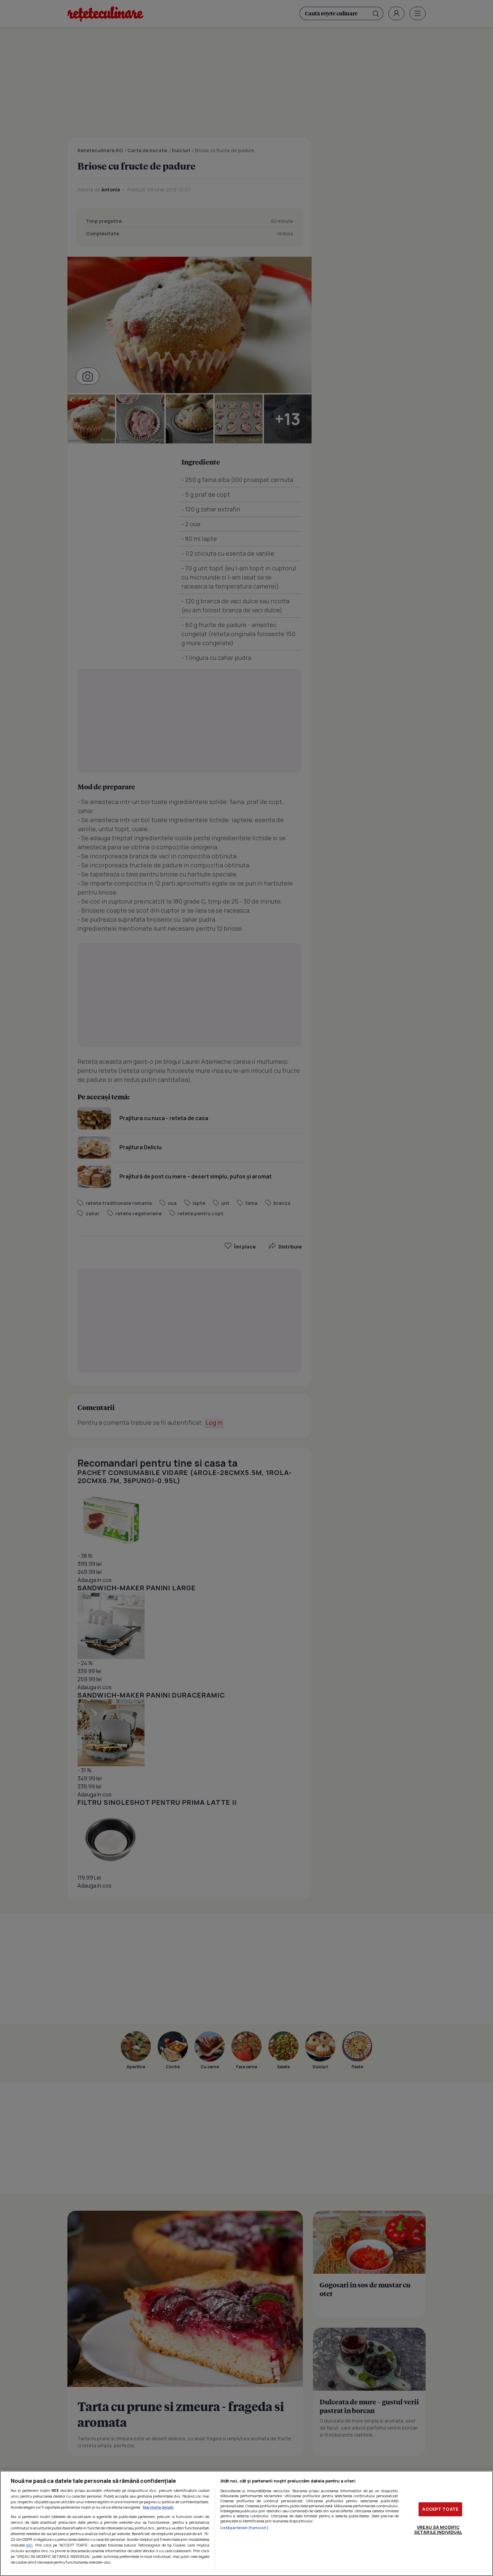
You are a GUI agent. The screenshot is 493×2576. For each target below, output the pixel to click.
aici (29, 2545)
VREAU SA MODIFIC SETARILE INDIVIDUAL (438, 2530)
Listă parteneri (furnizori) (244, 2528)
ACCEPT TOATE (440, 2509)
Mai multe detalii (158, 2507)
